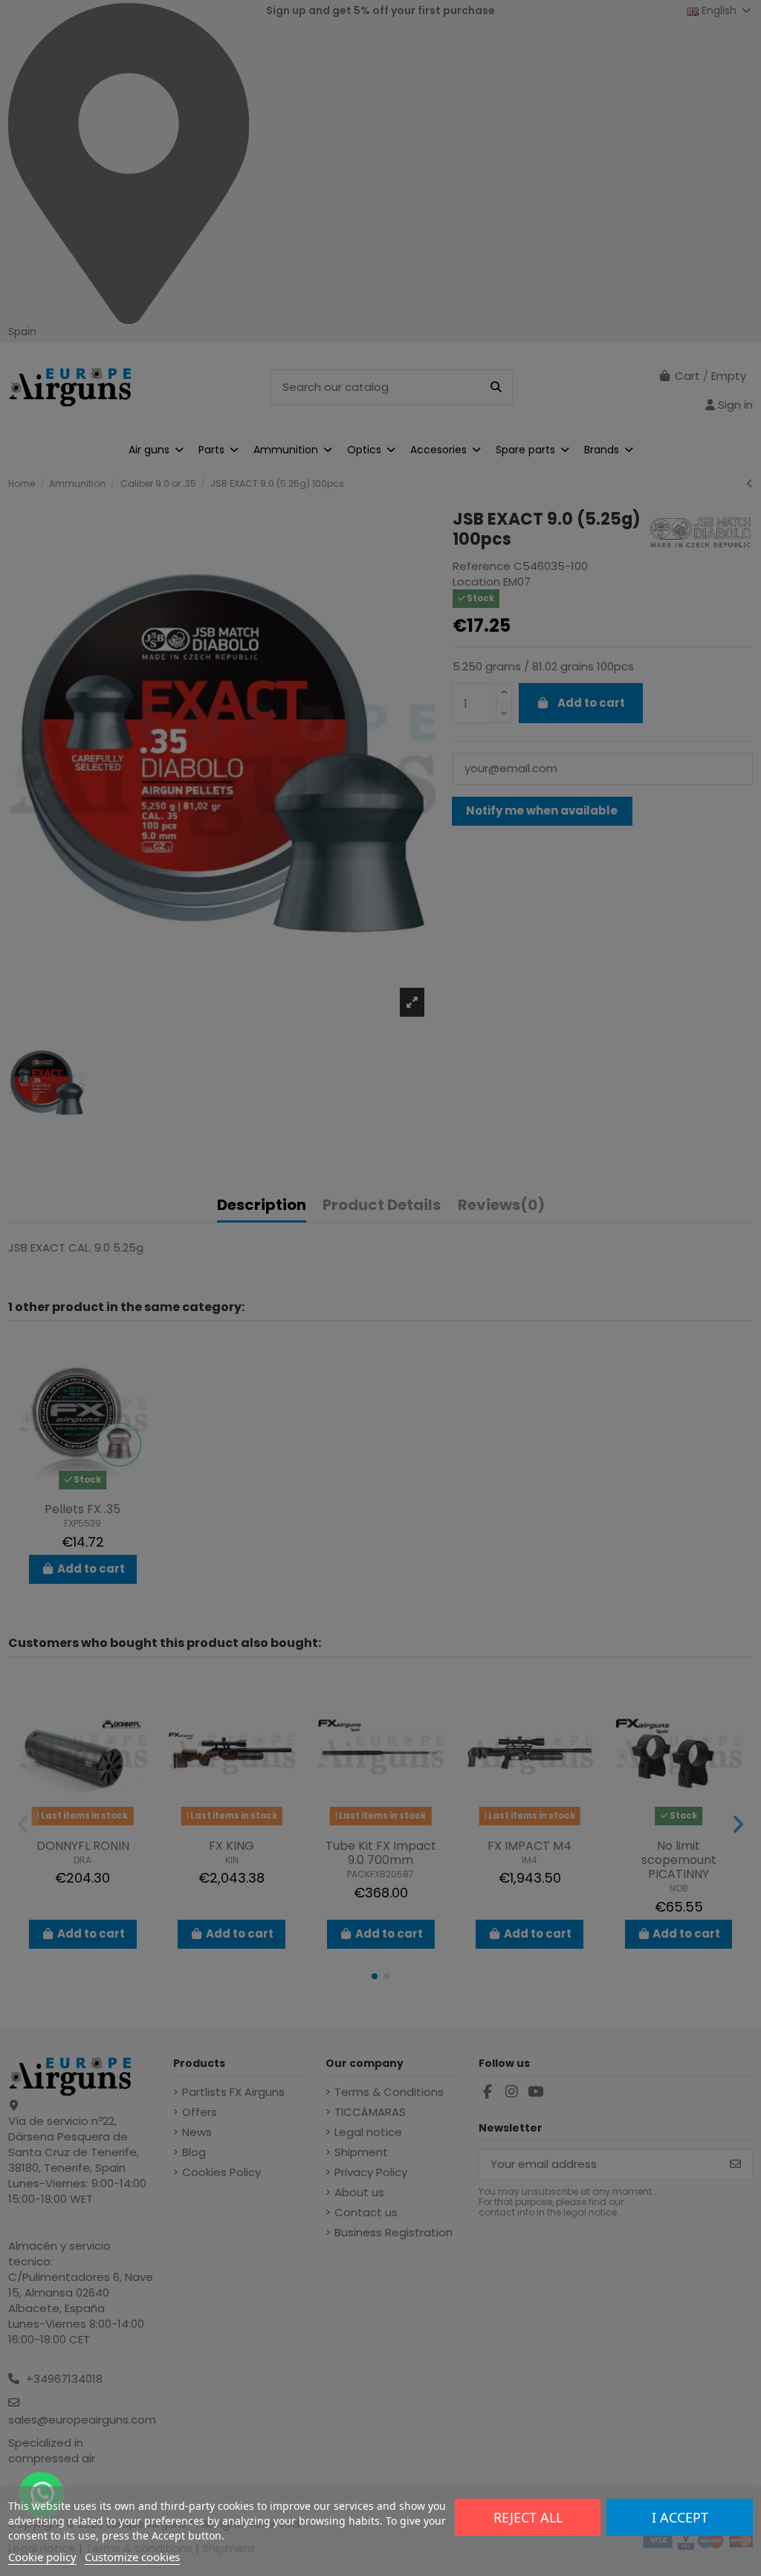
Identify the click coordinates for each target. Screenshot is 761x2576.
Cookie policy (42, 2557)
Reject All (528, 2517)
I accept (680, 2517)
